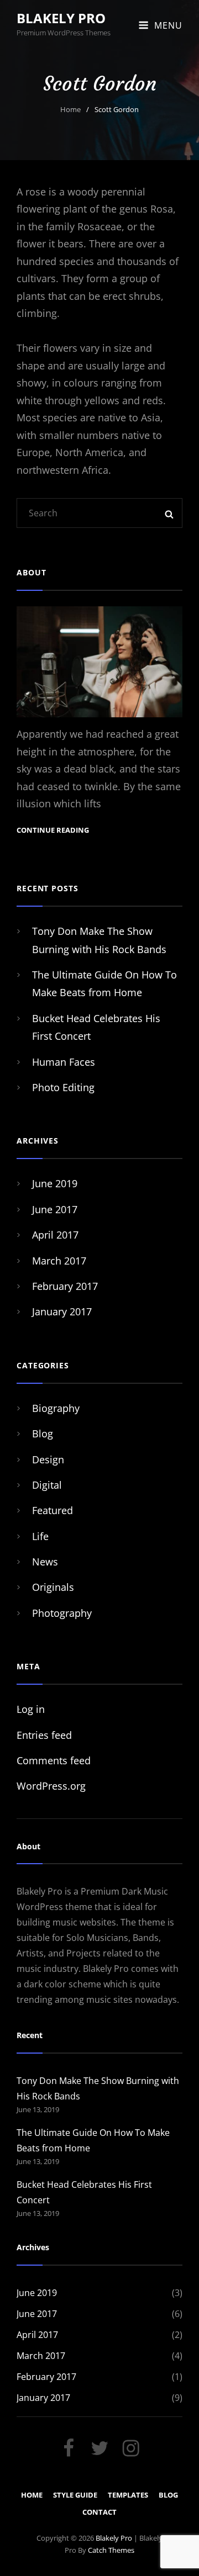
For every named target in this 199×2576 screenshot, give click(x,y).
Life (40, 1536)
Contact (99, 2512)
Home (70, 109)
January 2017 (62, 1311)
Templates (128, 2495)
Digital (47, 1485)
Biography (56, 1408)
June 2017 (55, 1209)
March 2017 (59, 1261)
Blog (43, 1434)
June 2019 (55, 1183)
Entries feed (44, 1735)
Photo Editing (63, 1087)
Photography (62, 1613)
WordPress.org (51, 1786)
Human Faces (64, 1062)
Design (48, 1459)
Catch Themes (111, 2550)
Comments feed (54, 1760)
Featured (53, 1510)
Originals (53, 1587)
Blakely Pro (61, 18)
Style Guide (75, 2495)
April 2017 (55, 1235)
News (45, 1562)
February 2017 (65, 1286)
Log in (31, 1709)
